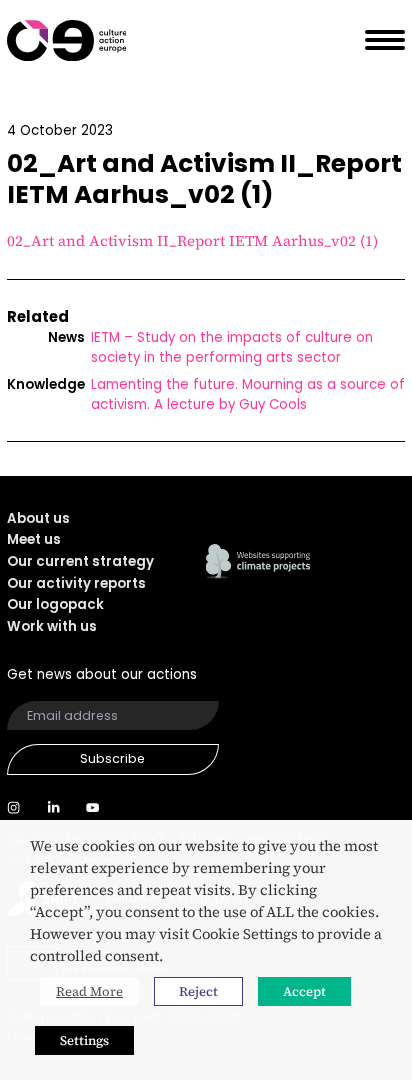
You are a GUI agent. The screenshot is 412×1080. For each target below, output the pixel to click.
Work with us (52, 626)
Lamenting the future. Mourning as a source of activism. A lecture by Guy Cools (248, 394)
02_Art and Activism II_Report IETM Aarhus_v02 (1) (192, 241)
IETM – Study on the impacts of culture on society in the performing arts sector (232, 347)
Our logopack (55, 604)
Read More (89, 991)
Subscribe (112, 758)
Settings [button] (84, 1040)
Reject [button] (198, 991)
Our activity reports (76, 583)
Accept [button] (304, 991)
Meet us (34, 539)
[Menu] (377, 41)
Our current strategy (80, 561)
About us (38, 518)
